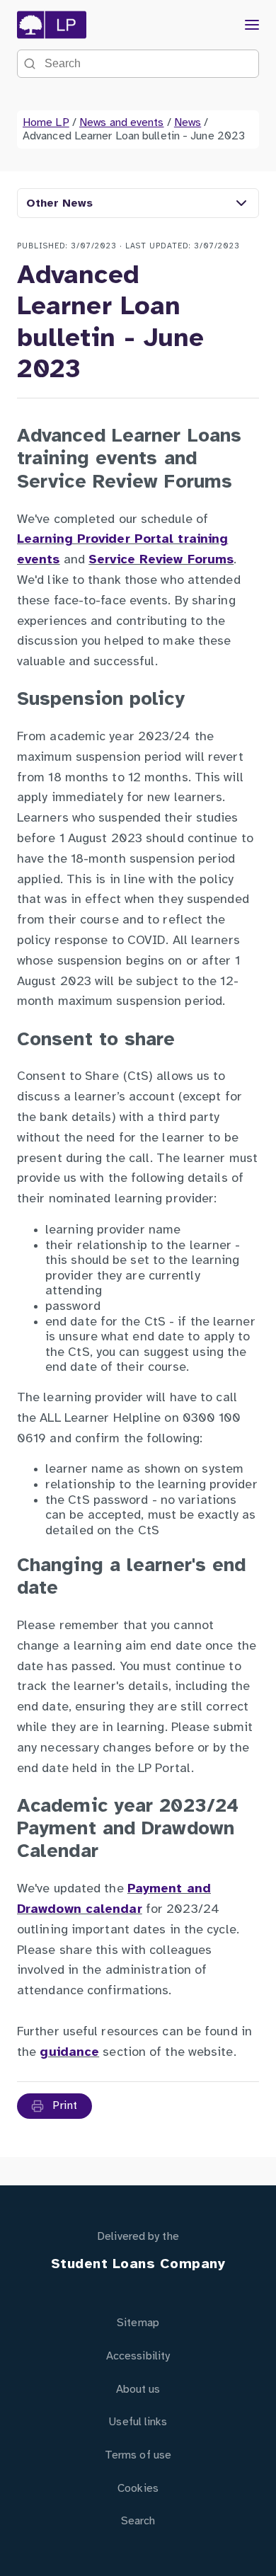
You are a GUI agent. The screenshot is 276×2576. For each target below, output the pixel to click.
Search (138, 2521)
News (188, 123)
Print (64, 2106)
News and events (122, 123)
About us (138, 2390)
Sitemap (138, 2323)
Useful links (138, 2422)
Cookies (138, 2489)
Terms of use (138, 2455)
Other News (59, 203)
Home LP (46, 123)
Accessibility (138, 2356)
